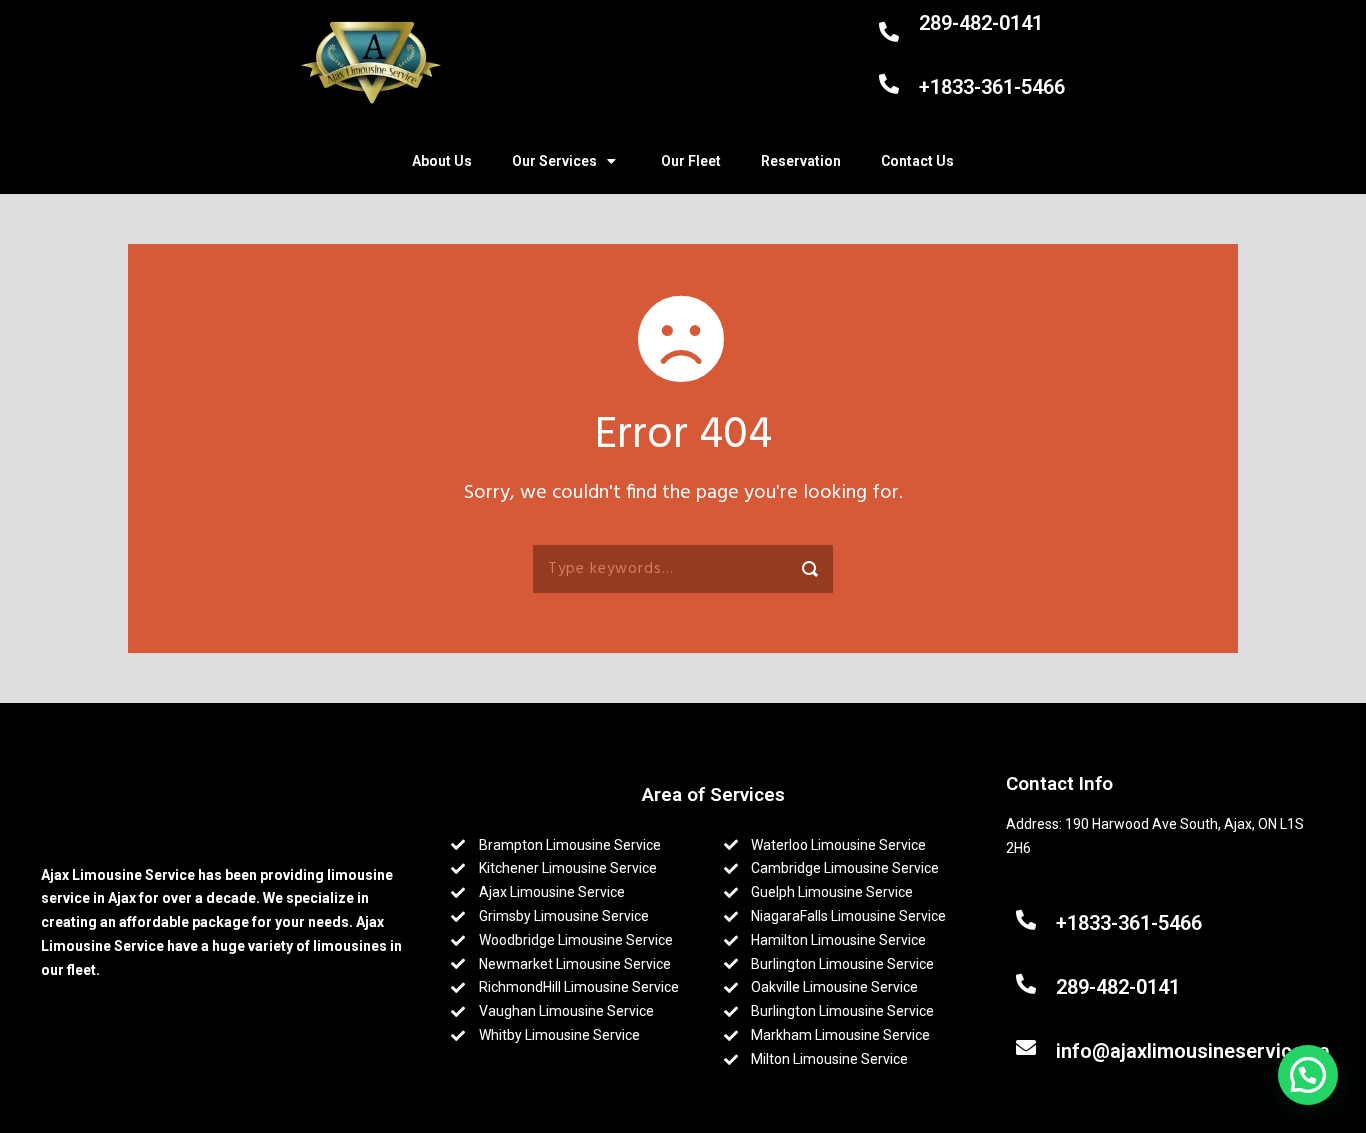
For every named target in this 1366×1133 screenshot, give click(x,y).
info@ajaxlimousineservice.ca (1193, 1051)
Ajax (123, 898)
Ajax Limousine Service (118, 875)
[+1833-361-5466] (891, 84)
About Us (442, 161)
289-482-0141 (981, 23)
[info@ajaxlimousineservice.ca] (1028, 1048)
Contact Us (917, 161)
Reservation (801, 161)
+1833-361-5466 (992, 87)
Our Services (554, 161)
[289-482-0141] (891, 32)
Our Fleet (691, 161)
